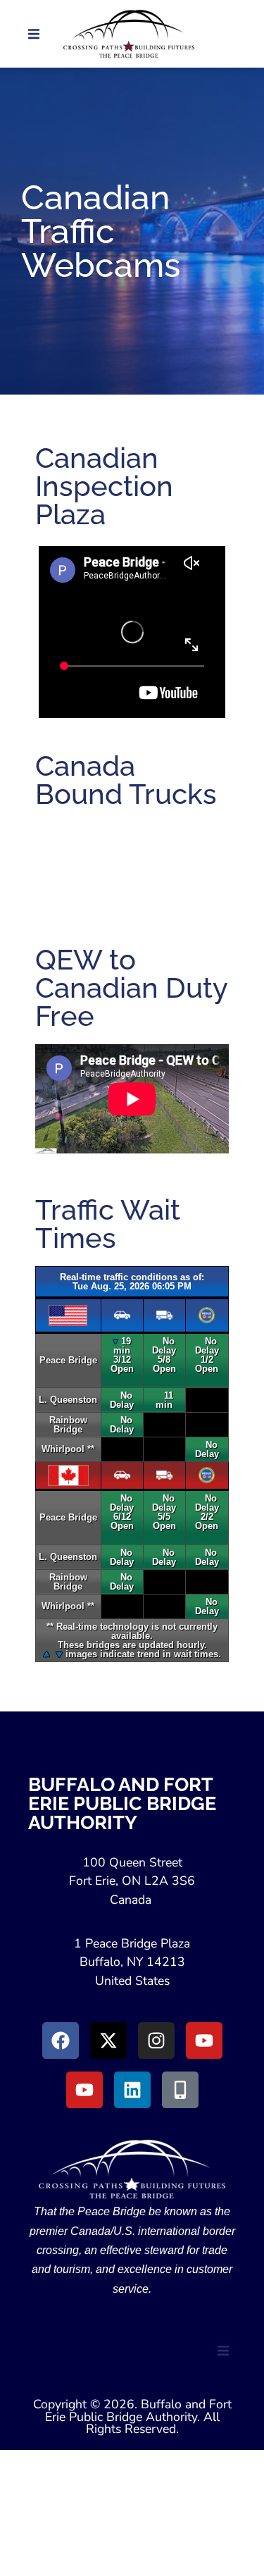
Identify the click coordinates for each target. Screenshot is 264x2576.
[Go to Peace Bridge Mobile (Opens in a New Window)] (180, 2090)
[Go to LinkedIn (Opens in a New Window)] (132, 2090)
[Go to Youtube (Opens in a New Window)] (204, 2041)
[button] (34, 34)
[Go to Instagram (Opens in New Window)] (156, 2041)
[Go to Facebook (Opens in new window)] (61, 2041)
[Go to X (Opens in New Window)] (108, 2041)
